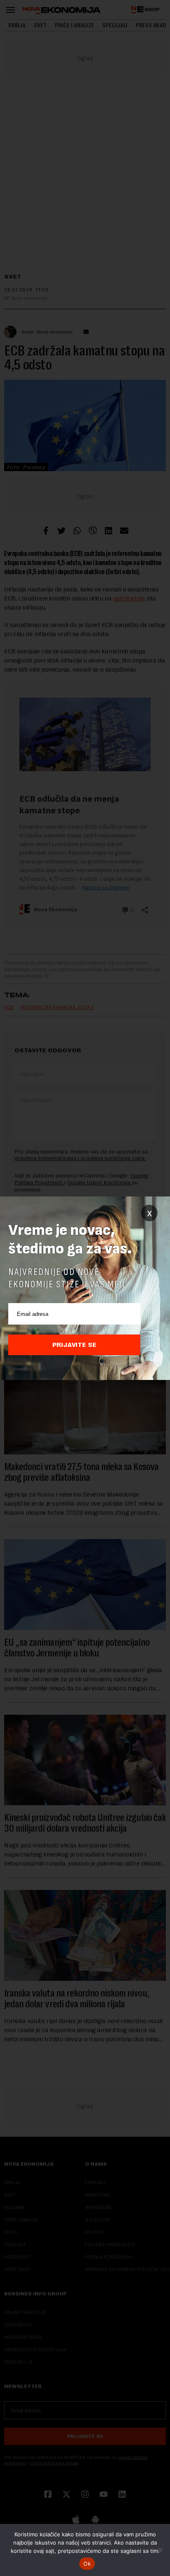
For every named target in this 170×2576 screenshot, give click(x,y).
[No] (160, 2550)
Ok (87, 2564)
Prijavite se (74, 1345)
